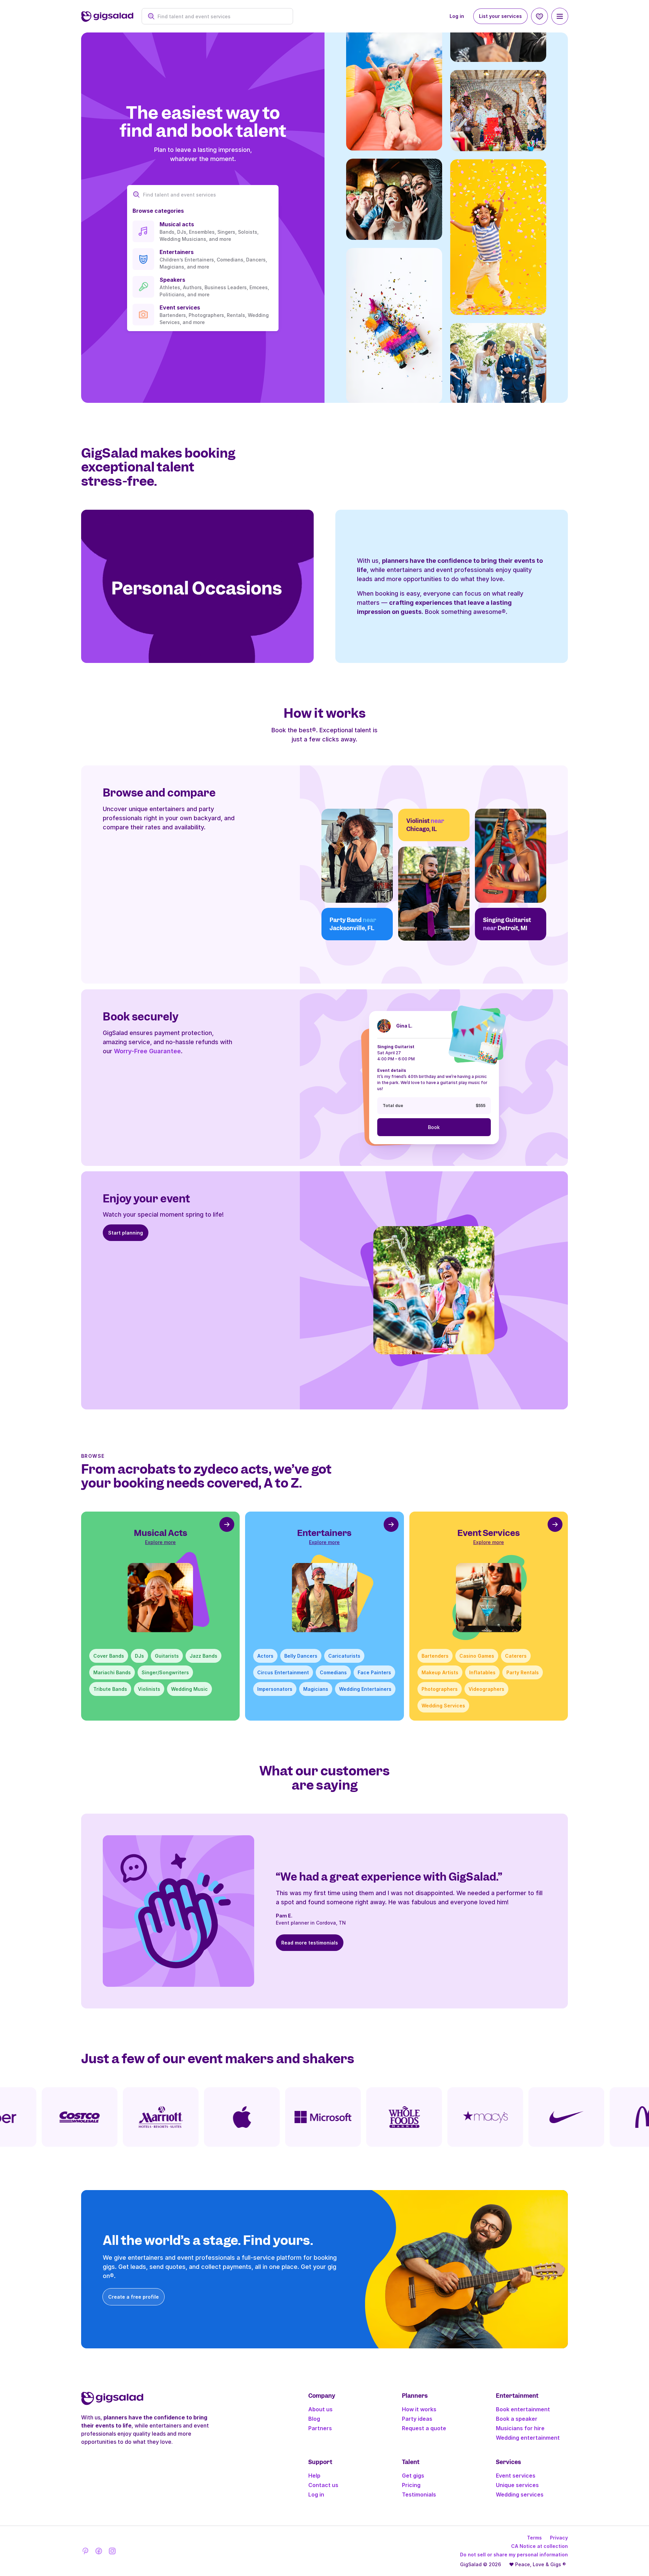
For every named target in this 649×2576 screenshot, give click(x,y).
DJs (139, 1656)
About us (320, 2409)
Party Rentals (523, 1672)
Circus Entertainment (283, 1672)
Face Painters (374, 1672)
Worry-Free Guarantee (147, 1051)
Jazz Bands (203, 1656)
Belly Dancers (301, 1656)
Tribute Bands (110, 1689)
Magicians (316, 1689)
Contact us (323, 2485)
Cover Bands (109, 1656)
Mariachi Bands (112, 1672)
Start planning (126, 1233)
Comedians (333, 1672)
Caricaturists (344, 1656)
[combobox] (221, 16)
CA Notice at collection (539, 2546)
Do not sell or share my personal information (514, 2555)
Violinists (149, 1689)
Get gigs (413, 2476)
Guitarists (167, 1656)
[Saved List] (539, 16)
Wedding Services (443, 1706)
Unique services (517, 2485)
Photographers (440, 1689)
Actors (265, 1656)
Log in (457, 16)
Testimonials (419, 2494)
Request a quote (424, 2428)
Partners (320, 2428)
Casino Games (477, 1656)
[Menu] (560, 16)
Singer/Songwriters (165, 1672)
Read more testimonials (310, 1943)
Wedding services (520, 2494)
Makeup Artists (440, 1672)
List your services (500, 16)
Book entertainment (523, 2409)
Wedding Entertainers (365, 1689)
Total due (393, 1106)
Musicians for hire (520, 2428)
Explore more (160, 1542)
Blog (314, 2419)
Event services (516, 2476)
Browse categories (158, 211)
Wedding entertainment (528, 2438)
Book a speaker (517, 2419)
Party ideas (417, 2419)
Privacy (559, 2538)
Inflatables (482, 1672)
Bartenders (435, 1656)
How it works (419, 2409)
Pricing (411, 2485)
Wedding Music (189, 1689)
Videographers (486, 1689)
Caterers (516, 1656)
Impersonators (275, 1689)
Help (314, 2476)
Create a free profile (134, 2297)
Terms (534, 2538)
